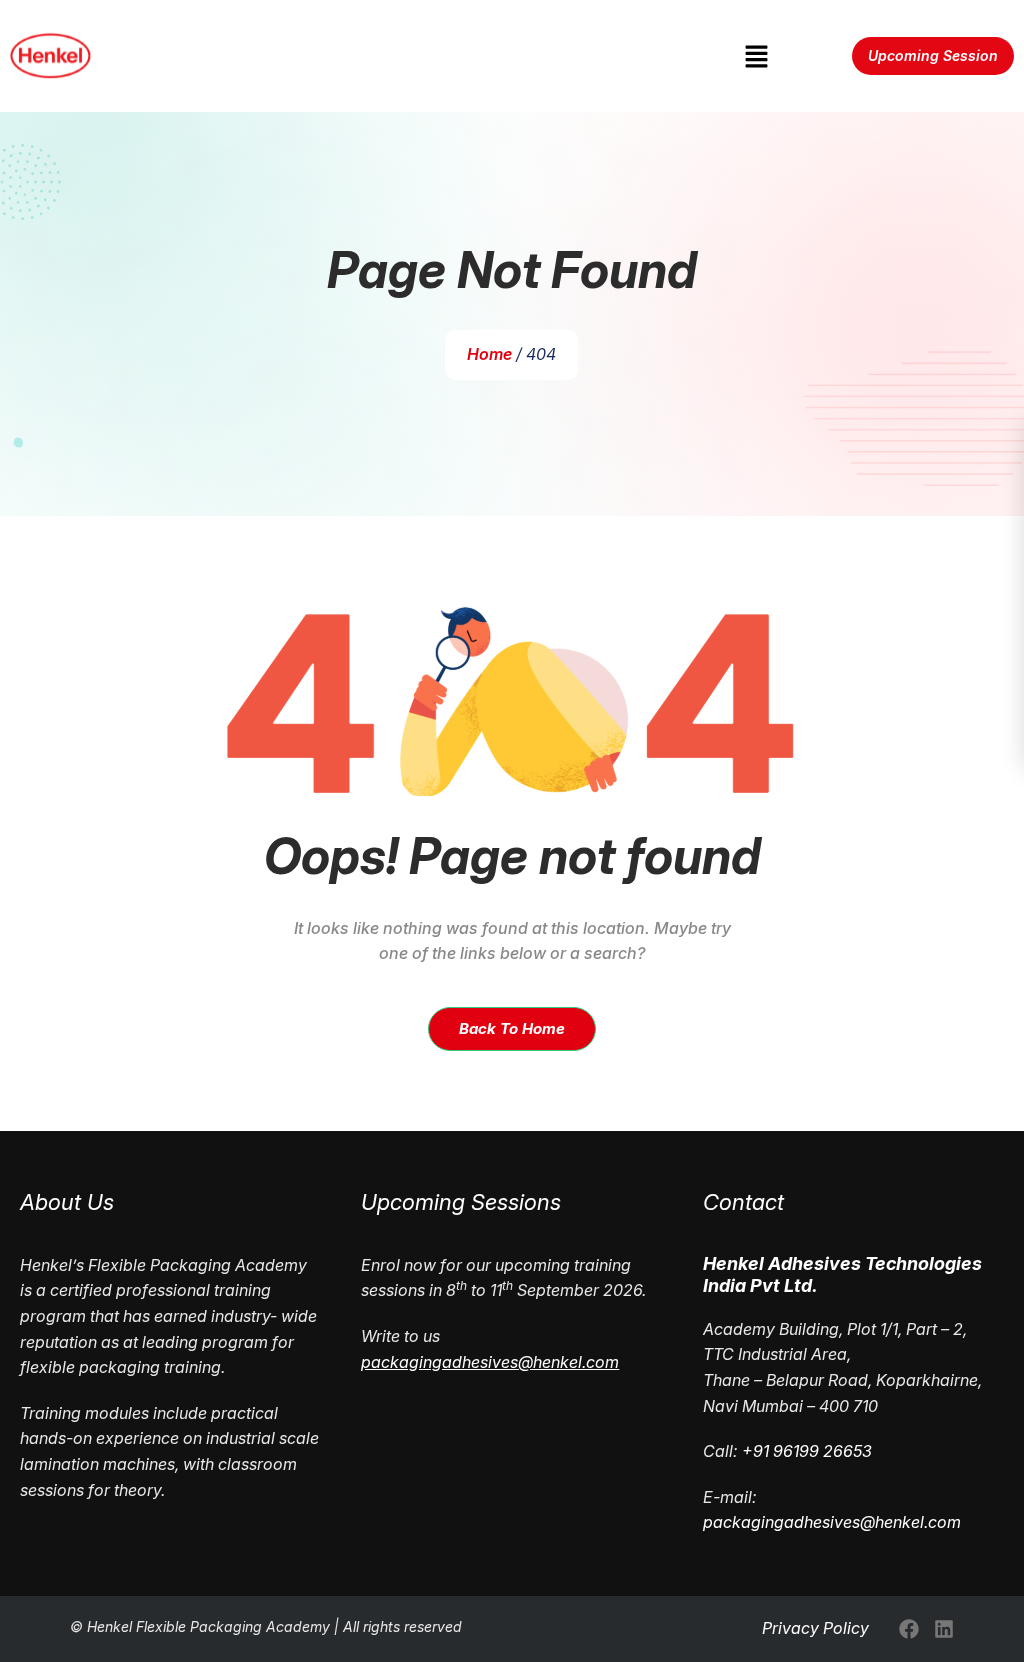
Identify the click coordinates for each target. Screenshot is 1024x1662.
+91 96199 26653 (807, 1451)
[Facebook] (909, 1629)
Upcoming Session (933, 55)
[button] (756, 55)
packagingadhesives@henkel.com (832, 1522)
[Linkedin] (944, 1629)
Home (489, 354)
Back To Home (512, 1028)
